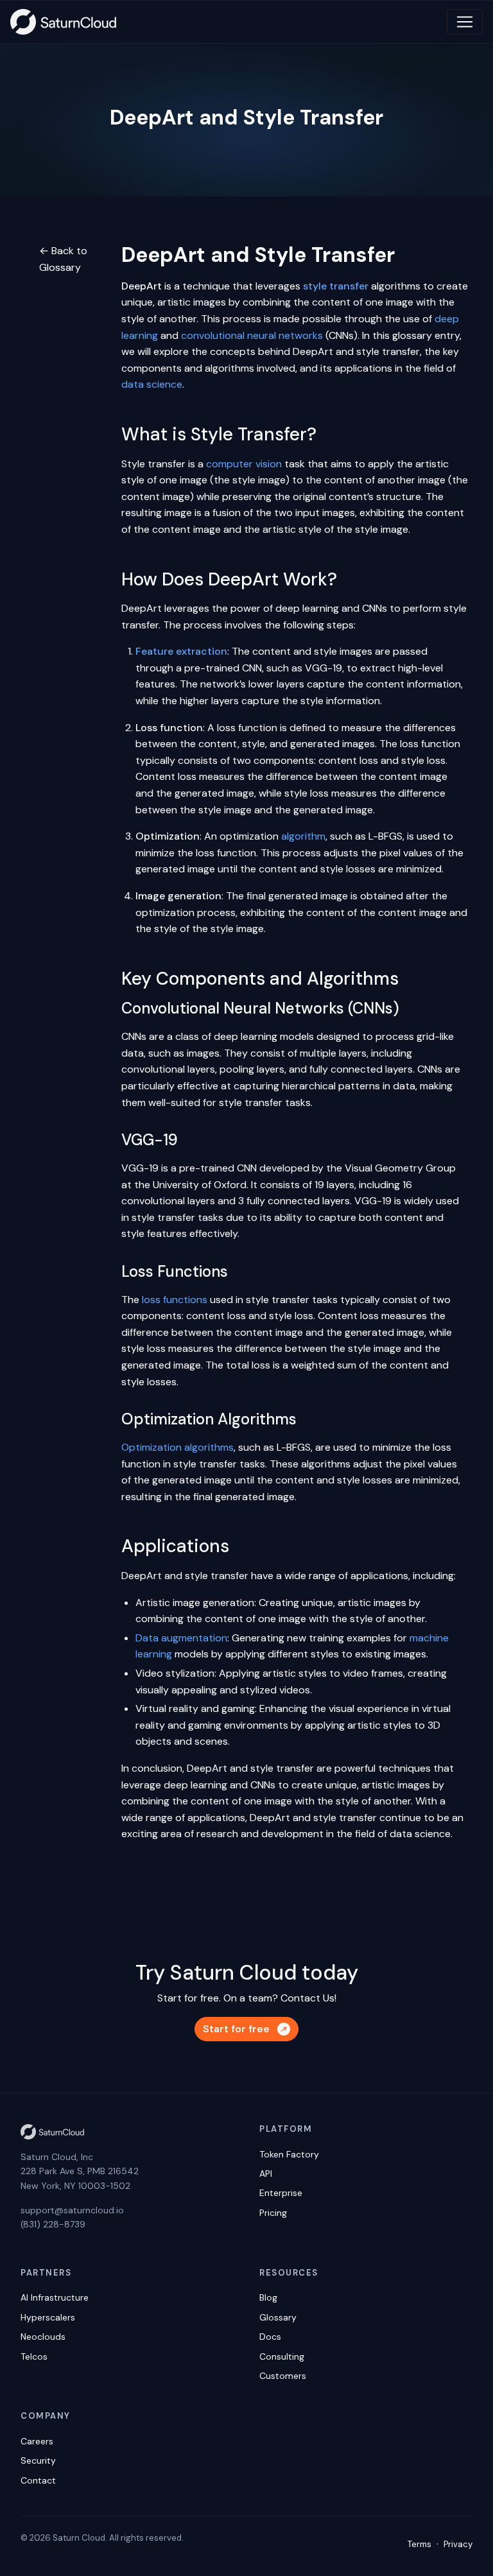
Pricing (273, 2213)
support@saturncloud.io (72, 2210)
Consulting (282, 2356)
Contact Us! (308, 1998)
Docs (270, 2337)
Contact (38, 2480)
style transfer (336, 286)
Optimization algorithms (177, 1447)
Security (38, 2460)
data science (152, 384)
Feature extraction (181, 651)
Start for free (236, 2029)
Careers (37, 2441)
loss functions (175, 1300)
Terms (419, 2544)
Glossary (278, 2317)
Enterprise (281, 2193)
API (266, 2174)
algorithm (303, 836)
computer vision (244, 464)
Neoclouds (43, 2337)
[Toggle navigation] (465, 22)
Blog (268, 2297)
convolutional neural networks (252, 335)
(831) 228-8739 (53, 2224)
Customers (283, 2376)
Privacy (458, 2544)
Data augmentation (181, 1638)
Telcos (34, 2356)
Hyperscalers (48, 2317)
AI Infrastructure (55, 2297)
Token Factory (289, 2154)
